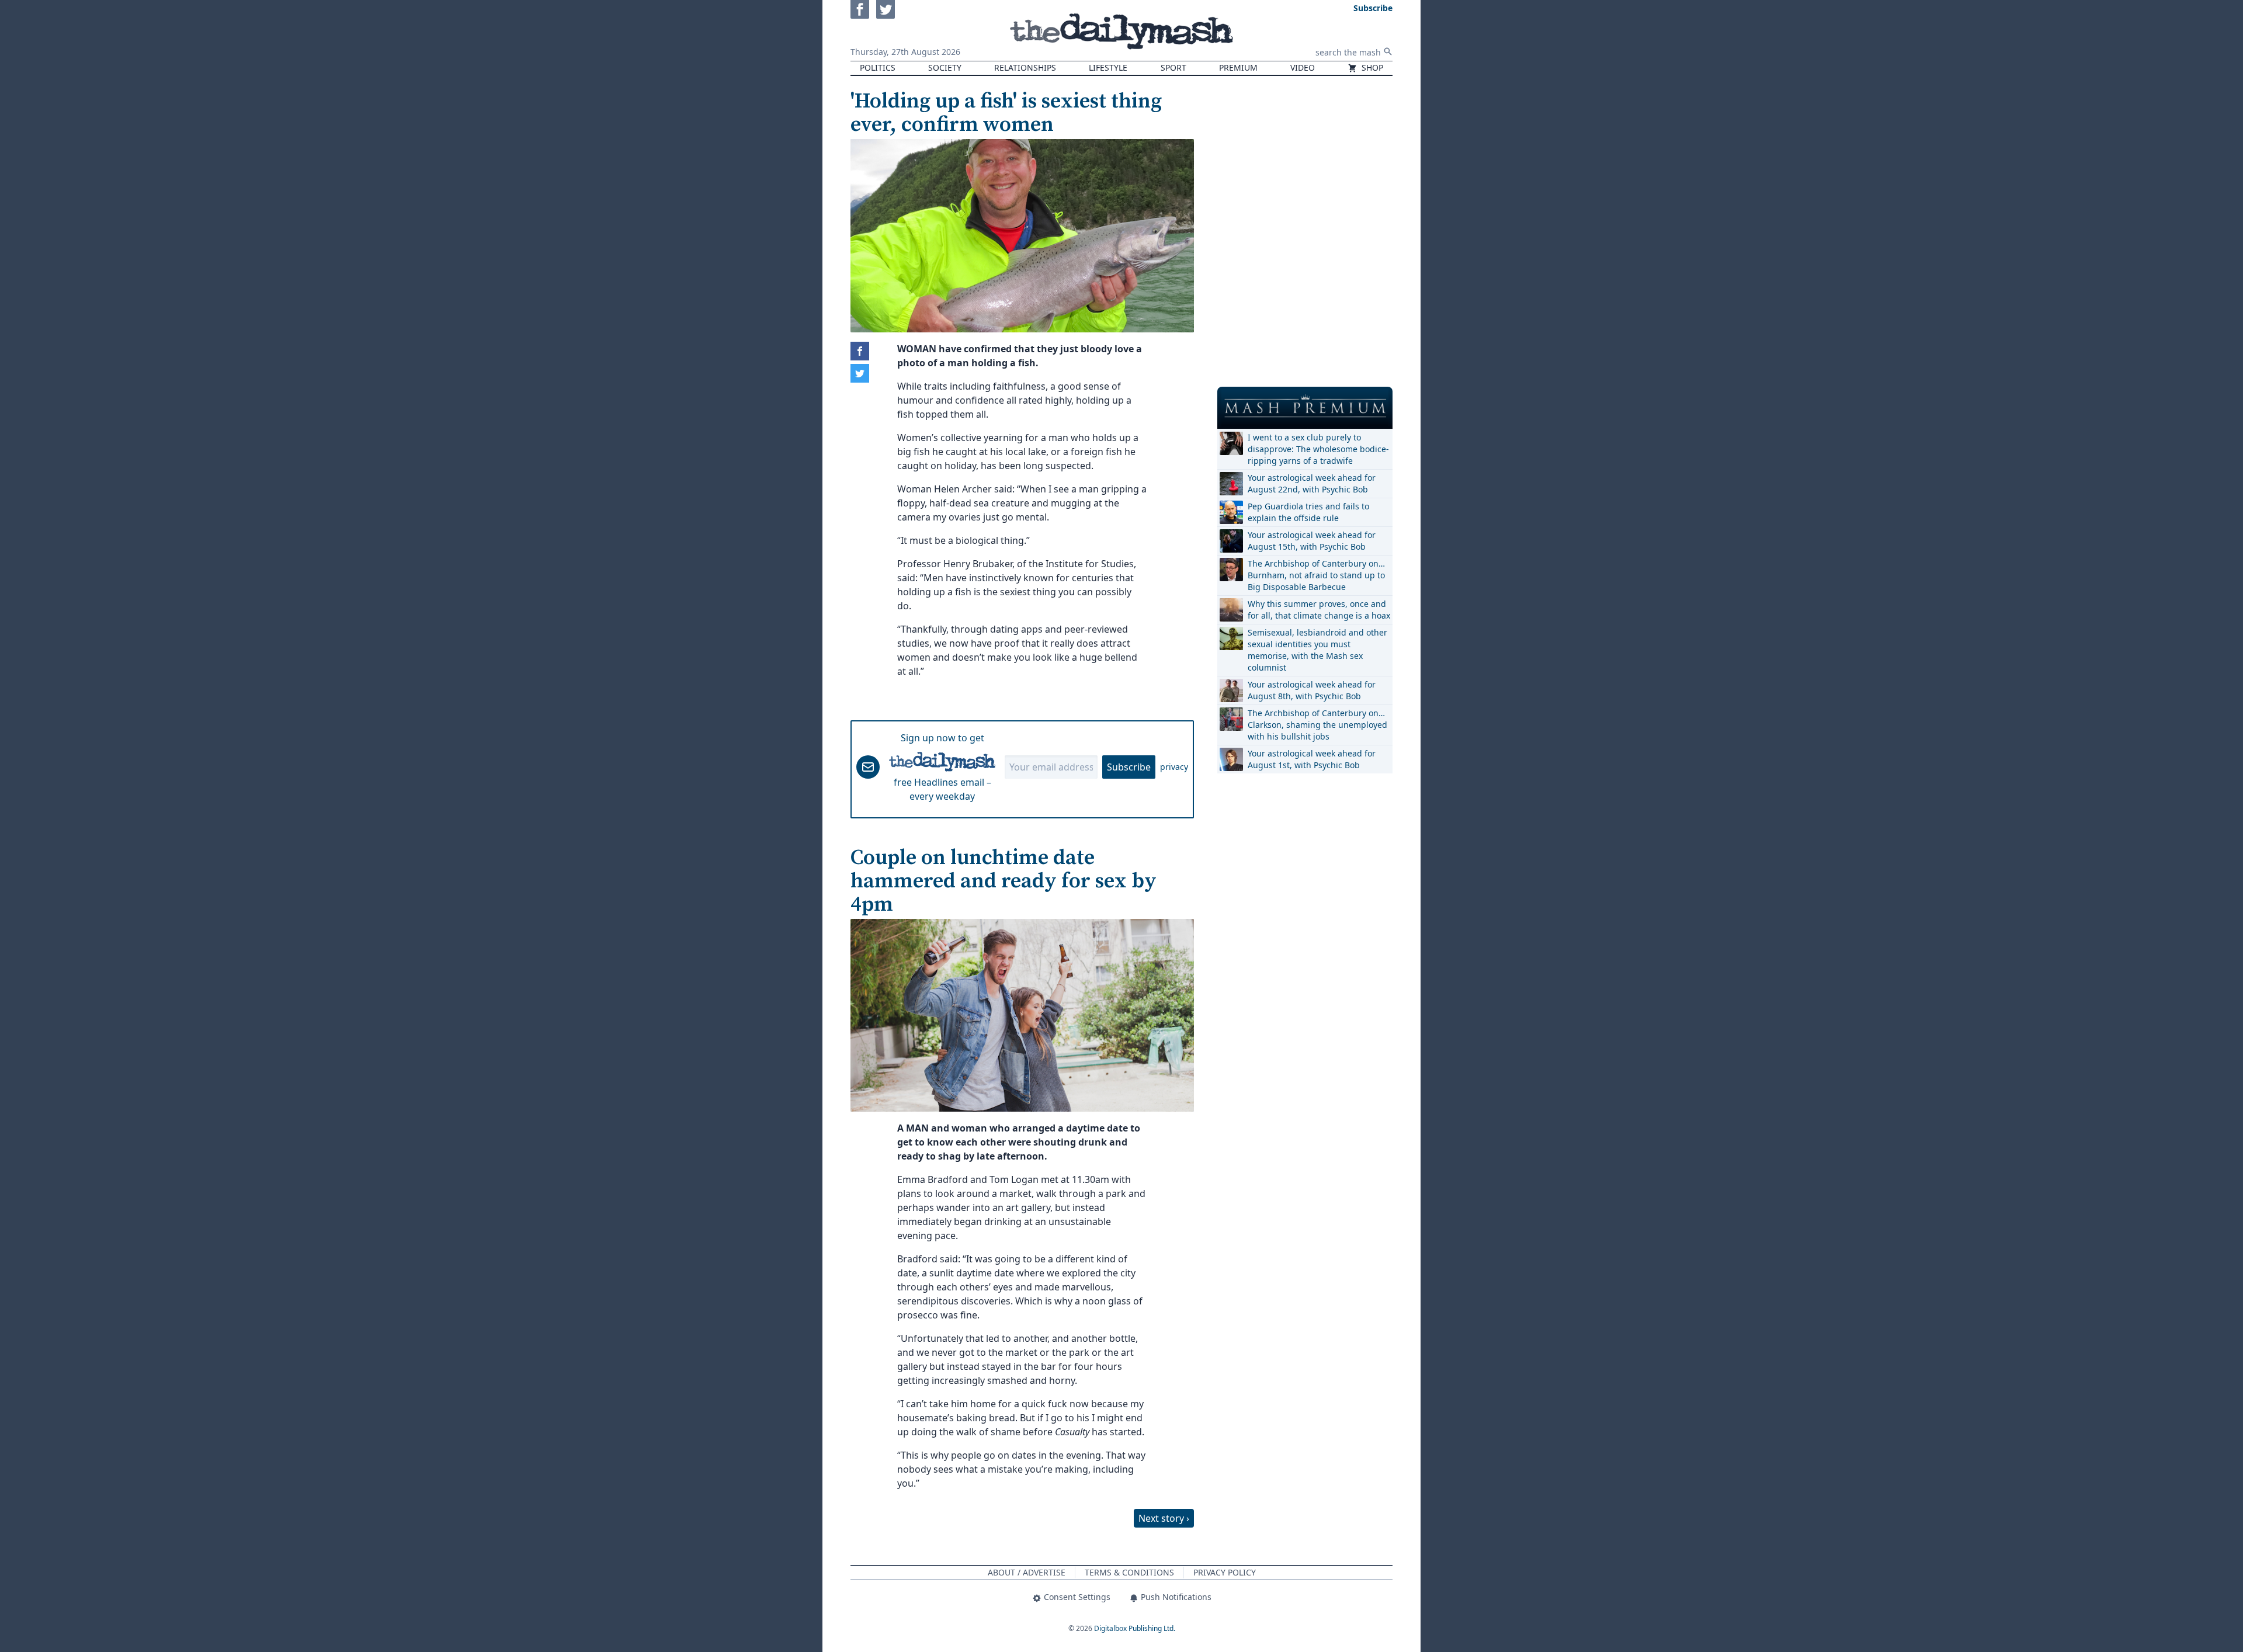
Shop (1371, 67)
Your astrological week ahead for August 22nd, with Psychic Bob (1312, 483)
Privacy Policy (1225, 1572)
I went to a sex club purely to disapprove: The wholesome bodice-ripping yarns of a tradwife (1318, 449)
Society (945, 67)
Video (1303, 67)
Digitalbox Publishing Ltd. (1135, 1628)
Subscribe (1129, 767)
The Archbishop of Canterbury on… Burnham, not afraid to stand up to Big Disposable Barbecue (1316, 575)
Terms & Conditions (1129, 1572)
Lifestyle (1108, 67)
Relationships (1025, 67)
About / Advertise (1027, 1572)
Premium (1238, 67)
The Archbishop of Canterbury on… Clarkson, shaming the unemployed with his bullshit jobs (1317, 725)
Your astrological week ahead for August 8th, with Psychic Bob (1312, 690)
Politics (878, 67)
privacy (1174, 767)
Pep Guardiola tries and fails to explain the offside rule (1308, 512)
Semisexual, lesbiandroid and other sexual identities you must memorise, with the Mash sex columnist (1317, 650)
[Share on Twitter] (860, 373)
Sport (1173, 67)
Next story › (1164, 1518)
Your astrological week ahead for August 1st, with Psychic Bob (1312, 759)
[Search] (1388, 51)
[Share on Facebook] (860, 351)
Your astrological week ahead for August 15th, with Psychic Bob (1312, 541)
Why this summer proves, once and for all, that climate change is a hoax (1319, 610)
